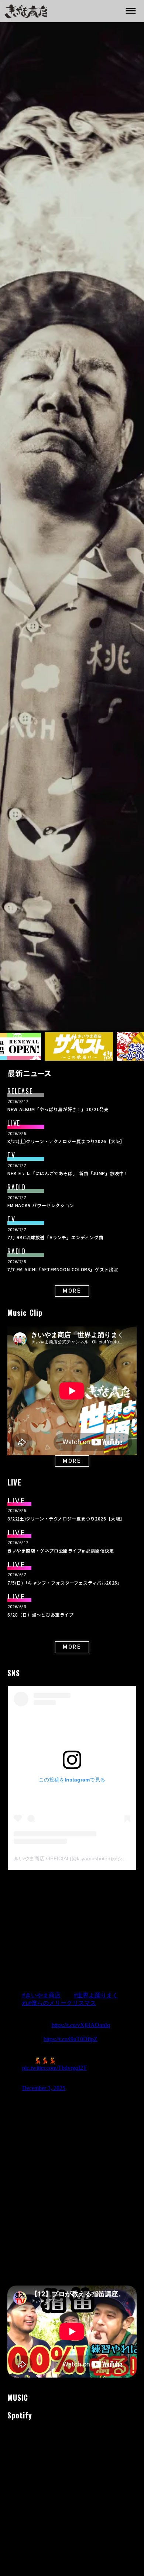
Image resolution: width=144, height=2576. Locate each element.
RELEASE (20, 1091)
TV (11, 1155)
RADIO (17, 1187)
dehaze (131, 11)
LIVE (14, 1123)
